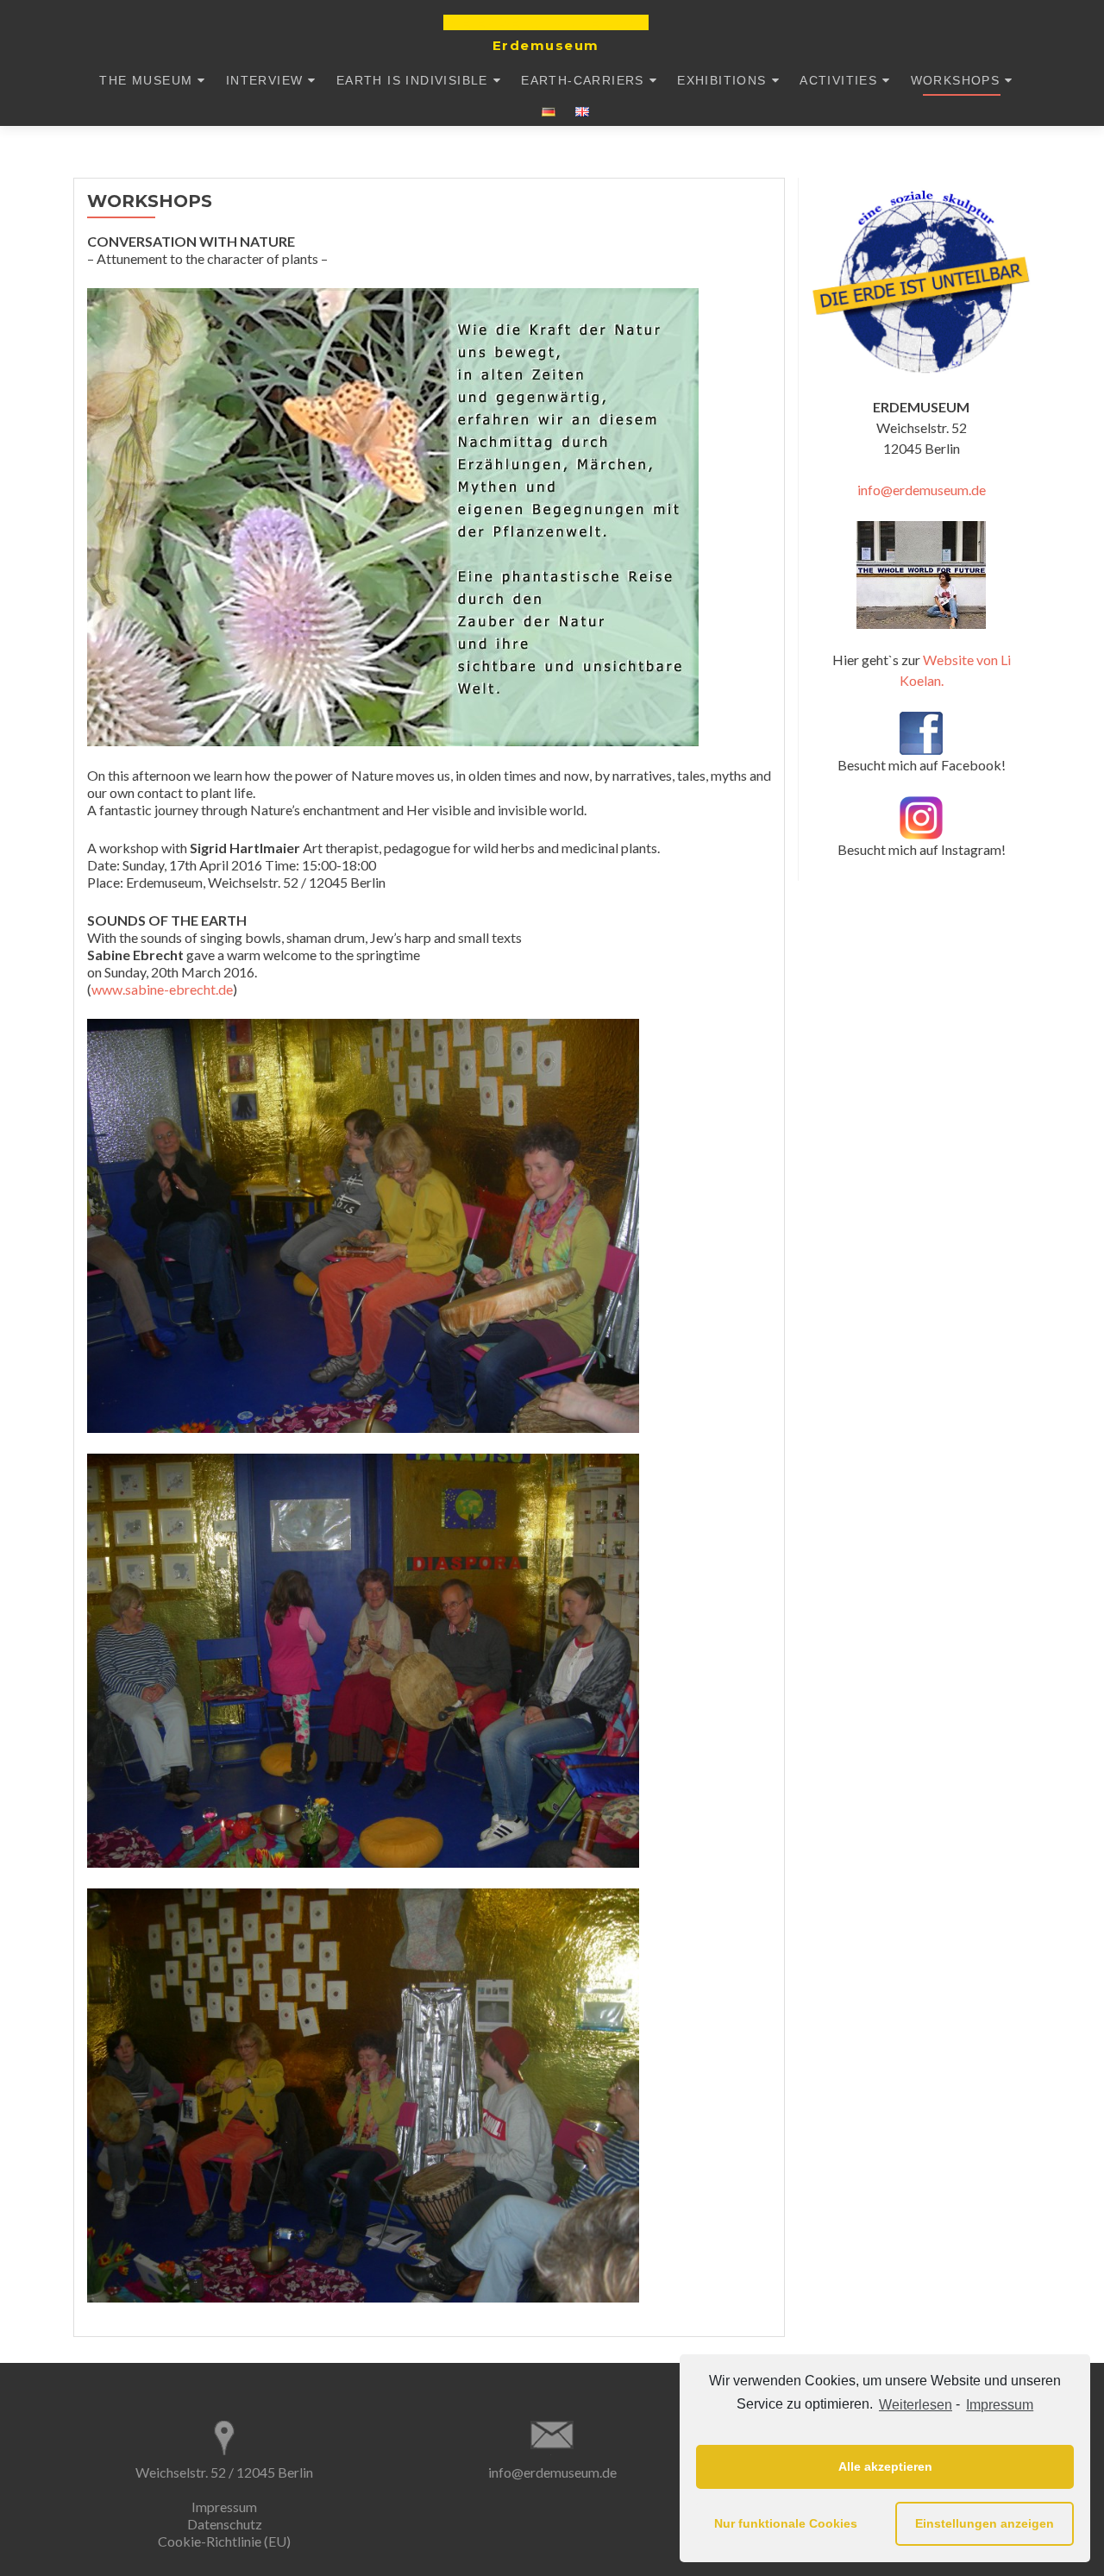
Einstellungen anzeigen (985, 2523)
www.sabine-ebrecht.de (162, 989)
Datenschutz (225, 2524)
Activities (838, 80)
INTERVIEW (265, 80)
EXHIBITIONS (721, 80)
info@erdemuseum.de (922, 490)
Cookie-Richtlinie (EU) (224, 2541)
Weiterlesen (916, 2405)
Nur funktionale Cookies (786, 2523)
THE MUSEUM (146, 80)
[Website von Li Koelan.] (921, 575)
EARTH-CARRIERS (583, 80)
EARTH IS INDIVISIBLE (412, 80)
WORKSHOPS (956, 80)
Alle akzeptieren (885, 2466)
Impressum (1000, 2405)
